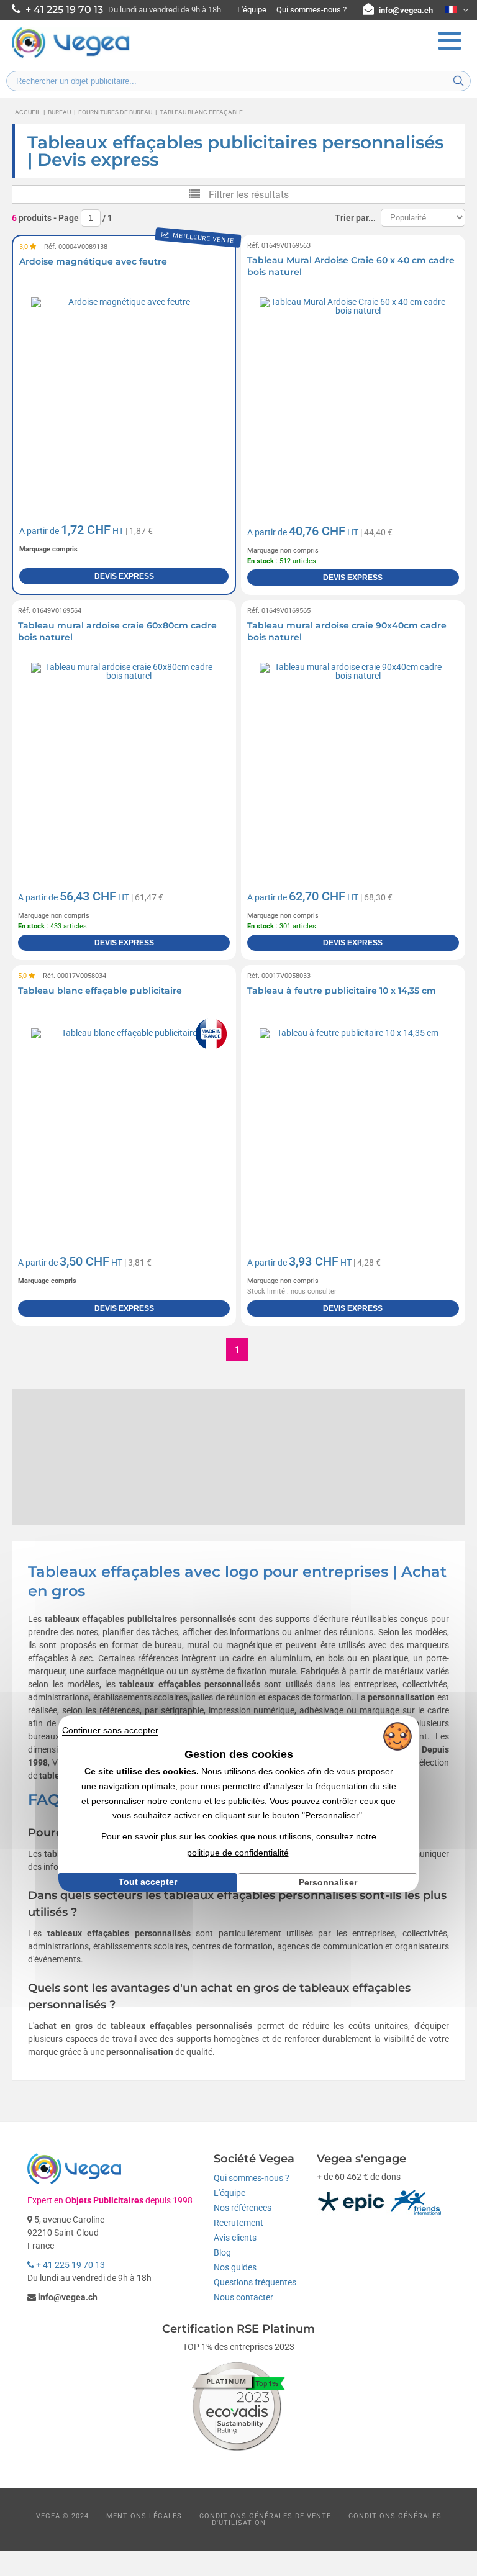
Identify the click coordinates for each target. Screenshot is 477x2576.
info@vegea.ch (406, 10)
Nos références (243, 2208)
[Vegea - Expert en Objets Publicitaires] (71, 57)
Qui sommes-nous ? (311, 10)
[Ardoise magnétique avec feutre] (124, 391)
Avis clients (235, 2238)
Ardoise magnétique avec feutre (93, 261)
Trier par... (355, 218)
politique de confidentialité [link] (238, 1853)
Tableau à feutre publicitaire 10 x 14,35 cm (342, 991)
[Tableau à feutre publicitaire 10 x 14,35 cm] (353, 1121)
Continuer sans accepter (110, 1730)
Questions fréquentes (255, 2282)
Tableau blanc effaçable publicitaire (100, 991)
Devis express (124, 576)
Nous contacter (243, 2297)
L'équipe (252, 10)
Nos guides (235, 2267)
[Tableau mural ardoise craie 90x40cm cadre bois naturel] (353, 756)
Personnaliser (328, 1882)
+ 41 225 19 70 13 (70, 2265)
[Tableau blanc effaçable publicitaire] (124, 1121)
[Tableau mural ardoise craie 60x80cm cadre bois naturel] (124, 756)
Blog (222, 2252)
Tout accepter (148, 1882)
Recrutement (238, 2223)
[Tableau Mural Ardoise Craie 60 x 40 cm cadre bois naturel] (353, 391)
